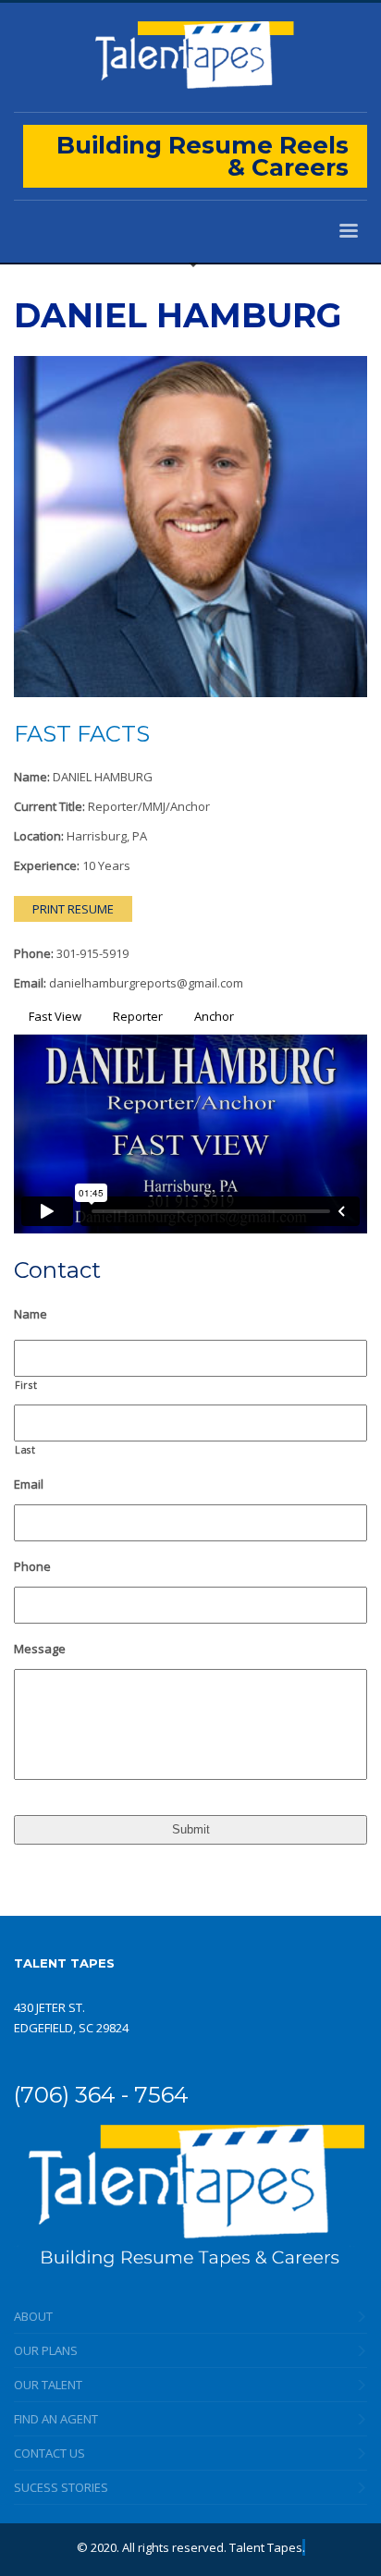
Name (31, 1314)
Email (29, 1484)
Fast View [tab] (55, 1016)
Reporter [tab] (138, 1016)
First (26, 1385)
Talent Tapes (266, 2547)
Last (25, 1450)
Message (40, 1649)
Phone (32, 1567)
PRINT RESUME (73, 909)
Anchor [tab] (214, 1016)
